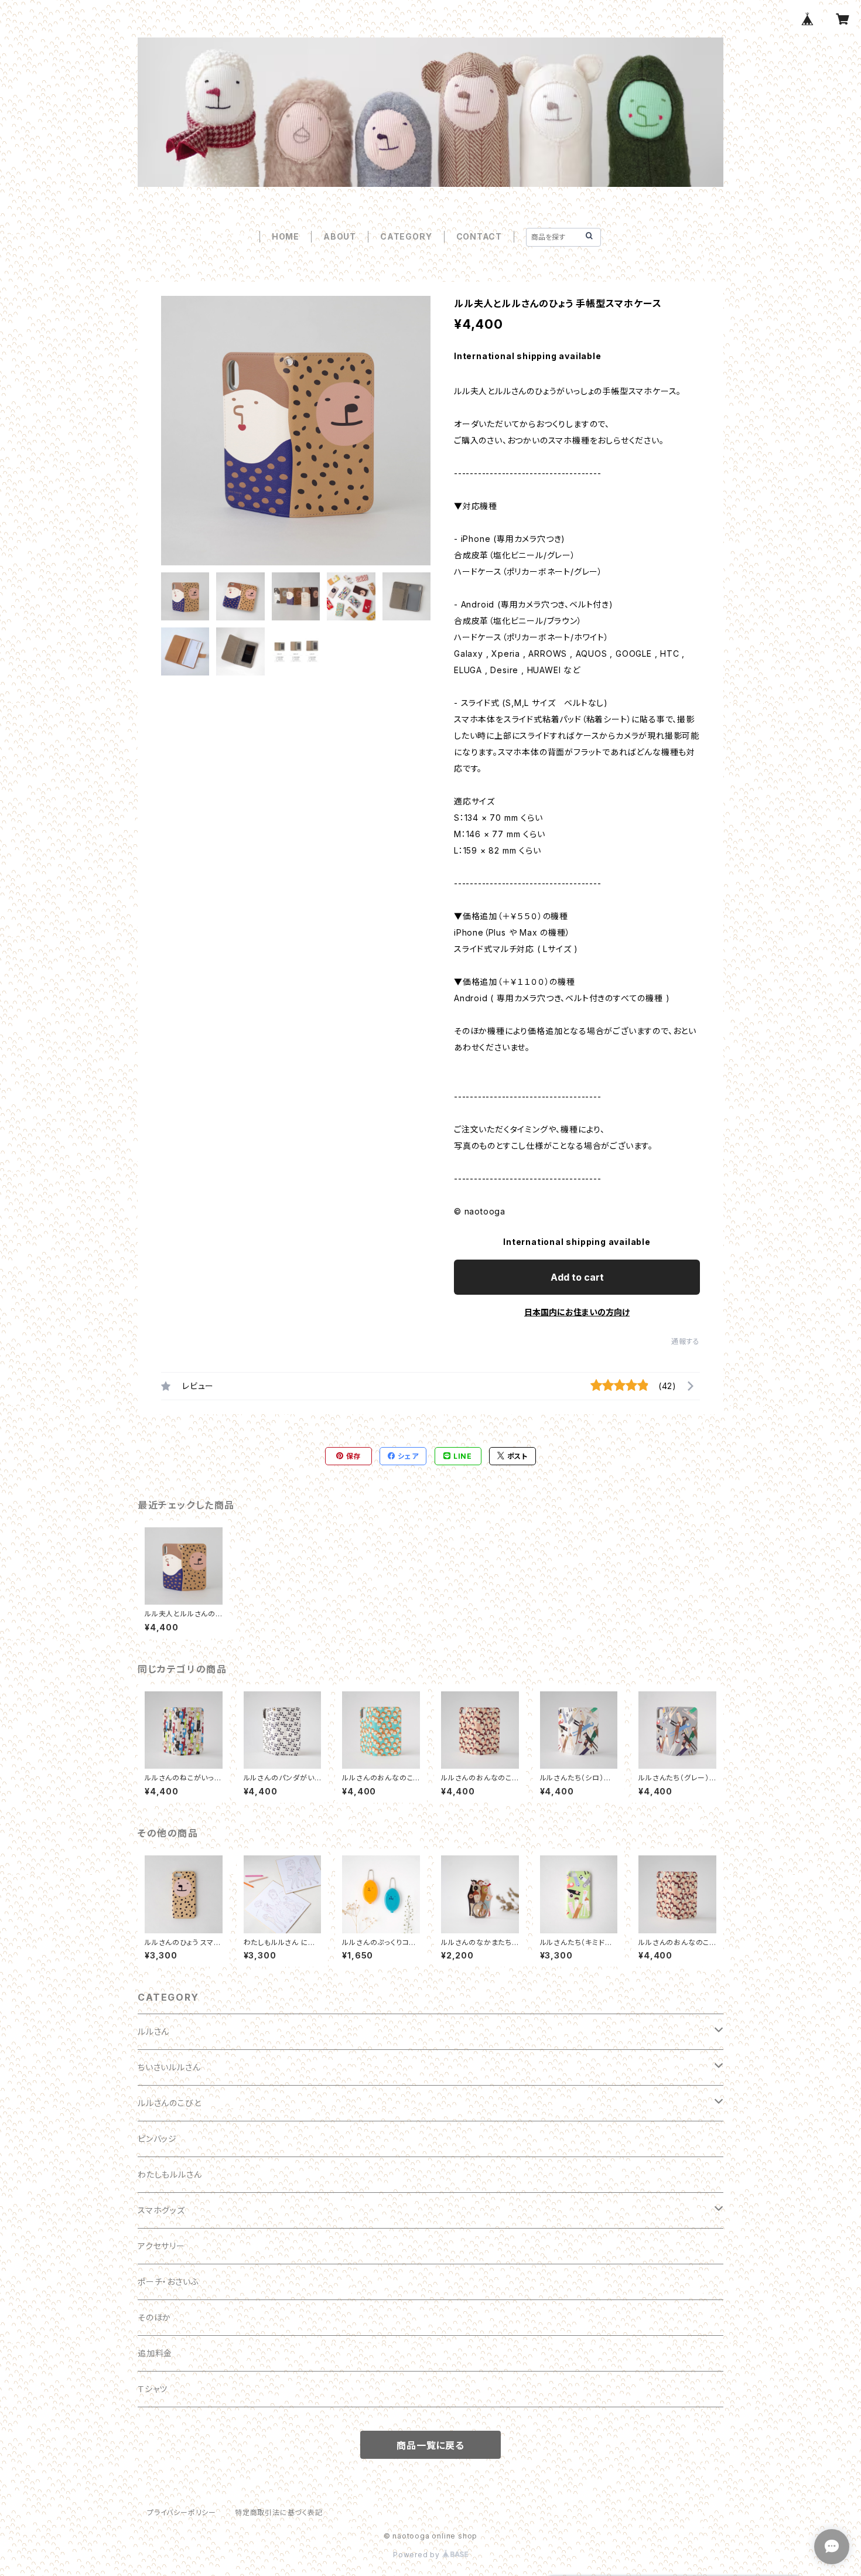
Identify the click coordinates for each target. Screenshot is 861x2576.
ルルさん (153, 2031)
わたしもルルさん (170, 2174)
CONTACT (479, 236)
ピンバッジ (157, 2139)
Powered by (418, 2555)
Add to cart (577, 1277)
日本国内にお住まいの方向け (577, 1312)
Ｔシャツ (153, 2389)
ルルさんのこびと (169, 2103)
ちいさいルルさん (169, 2067)
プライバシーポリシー (182, 2512)
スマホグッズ (161, 2210)
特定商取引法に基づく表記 (279, 2512)
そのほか (154, 2317)
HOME (286, 236)
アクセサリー (161, 2246)
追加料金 (155, 2353)
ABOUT (340, 236)
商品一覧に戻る (430, 2445)
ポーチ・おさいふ (168, 2282)
